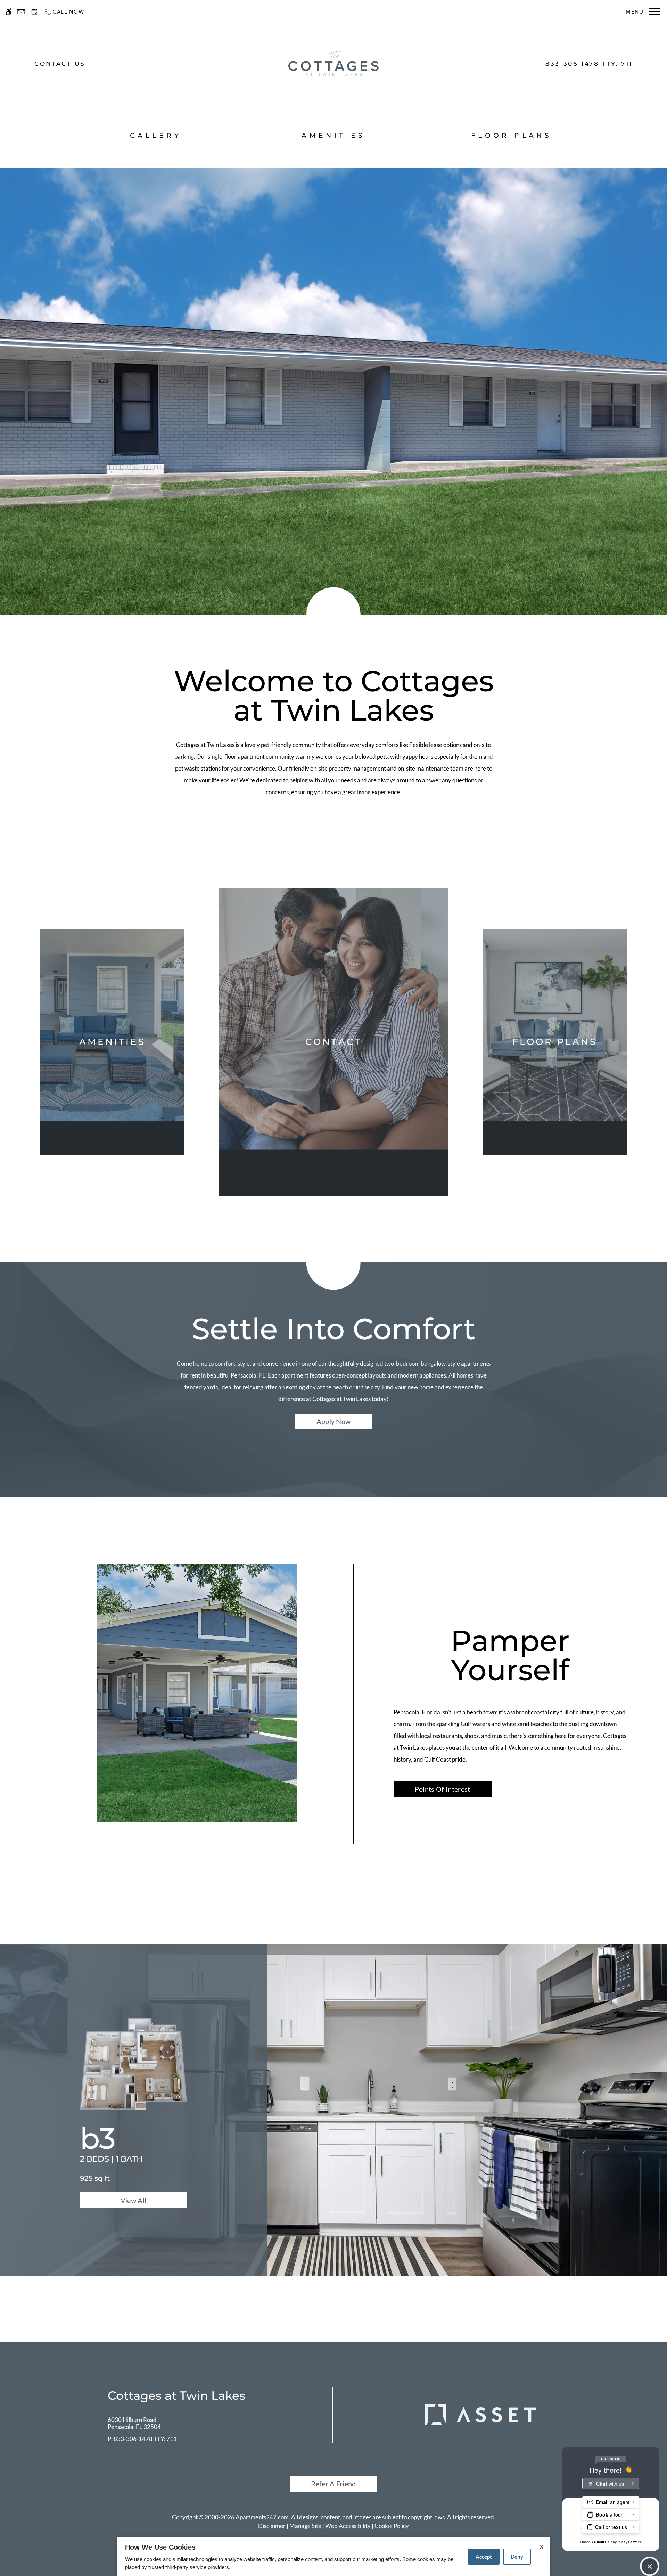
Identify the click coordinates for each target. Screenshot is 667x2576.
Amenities (333, 135)
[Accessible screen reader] (9, 12)
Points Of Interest (443, 1789)
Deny (517, 2557)
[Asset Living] (480, 2414)
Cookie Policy (392, 2526)
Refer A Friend (333, 2484)
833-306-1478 (589, 64)
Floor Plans (512, 135)
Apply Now (334, 1421)
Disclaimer (272, 2526)
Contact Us (60, 64)
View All (134, 2200)
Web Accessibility (348, 2526)
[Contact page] (21, 12)
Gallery (156, 135)
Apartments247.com (262, 2517)
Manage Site (305, 2526)
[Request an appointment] (34, 12)
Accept (484, 2557)
